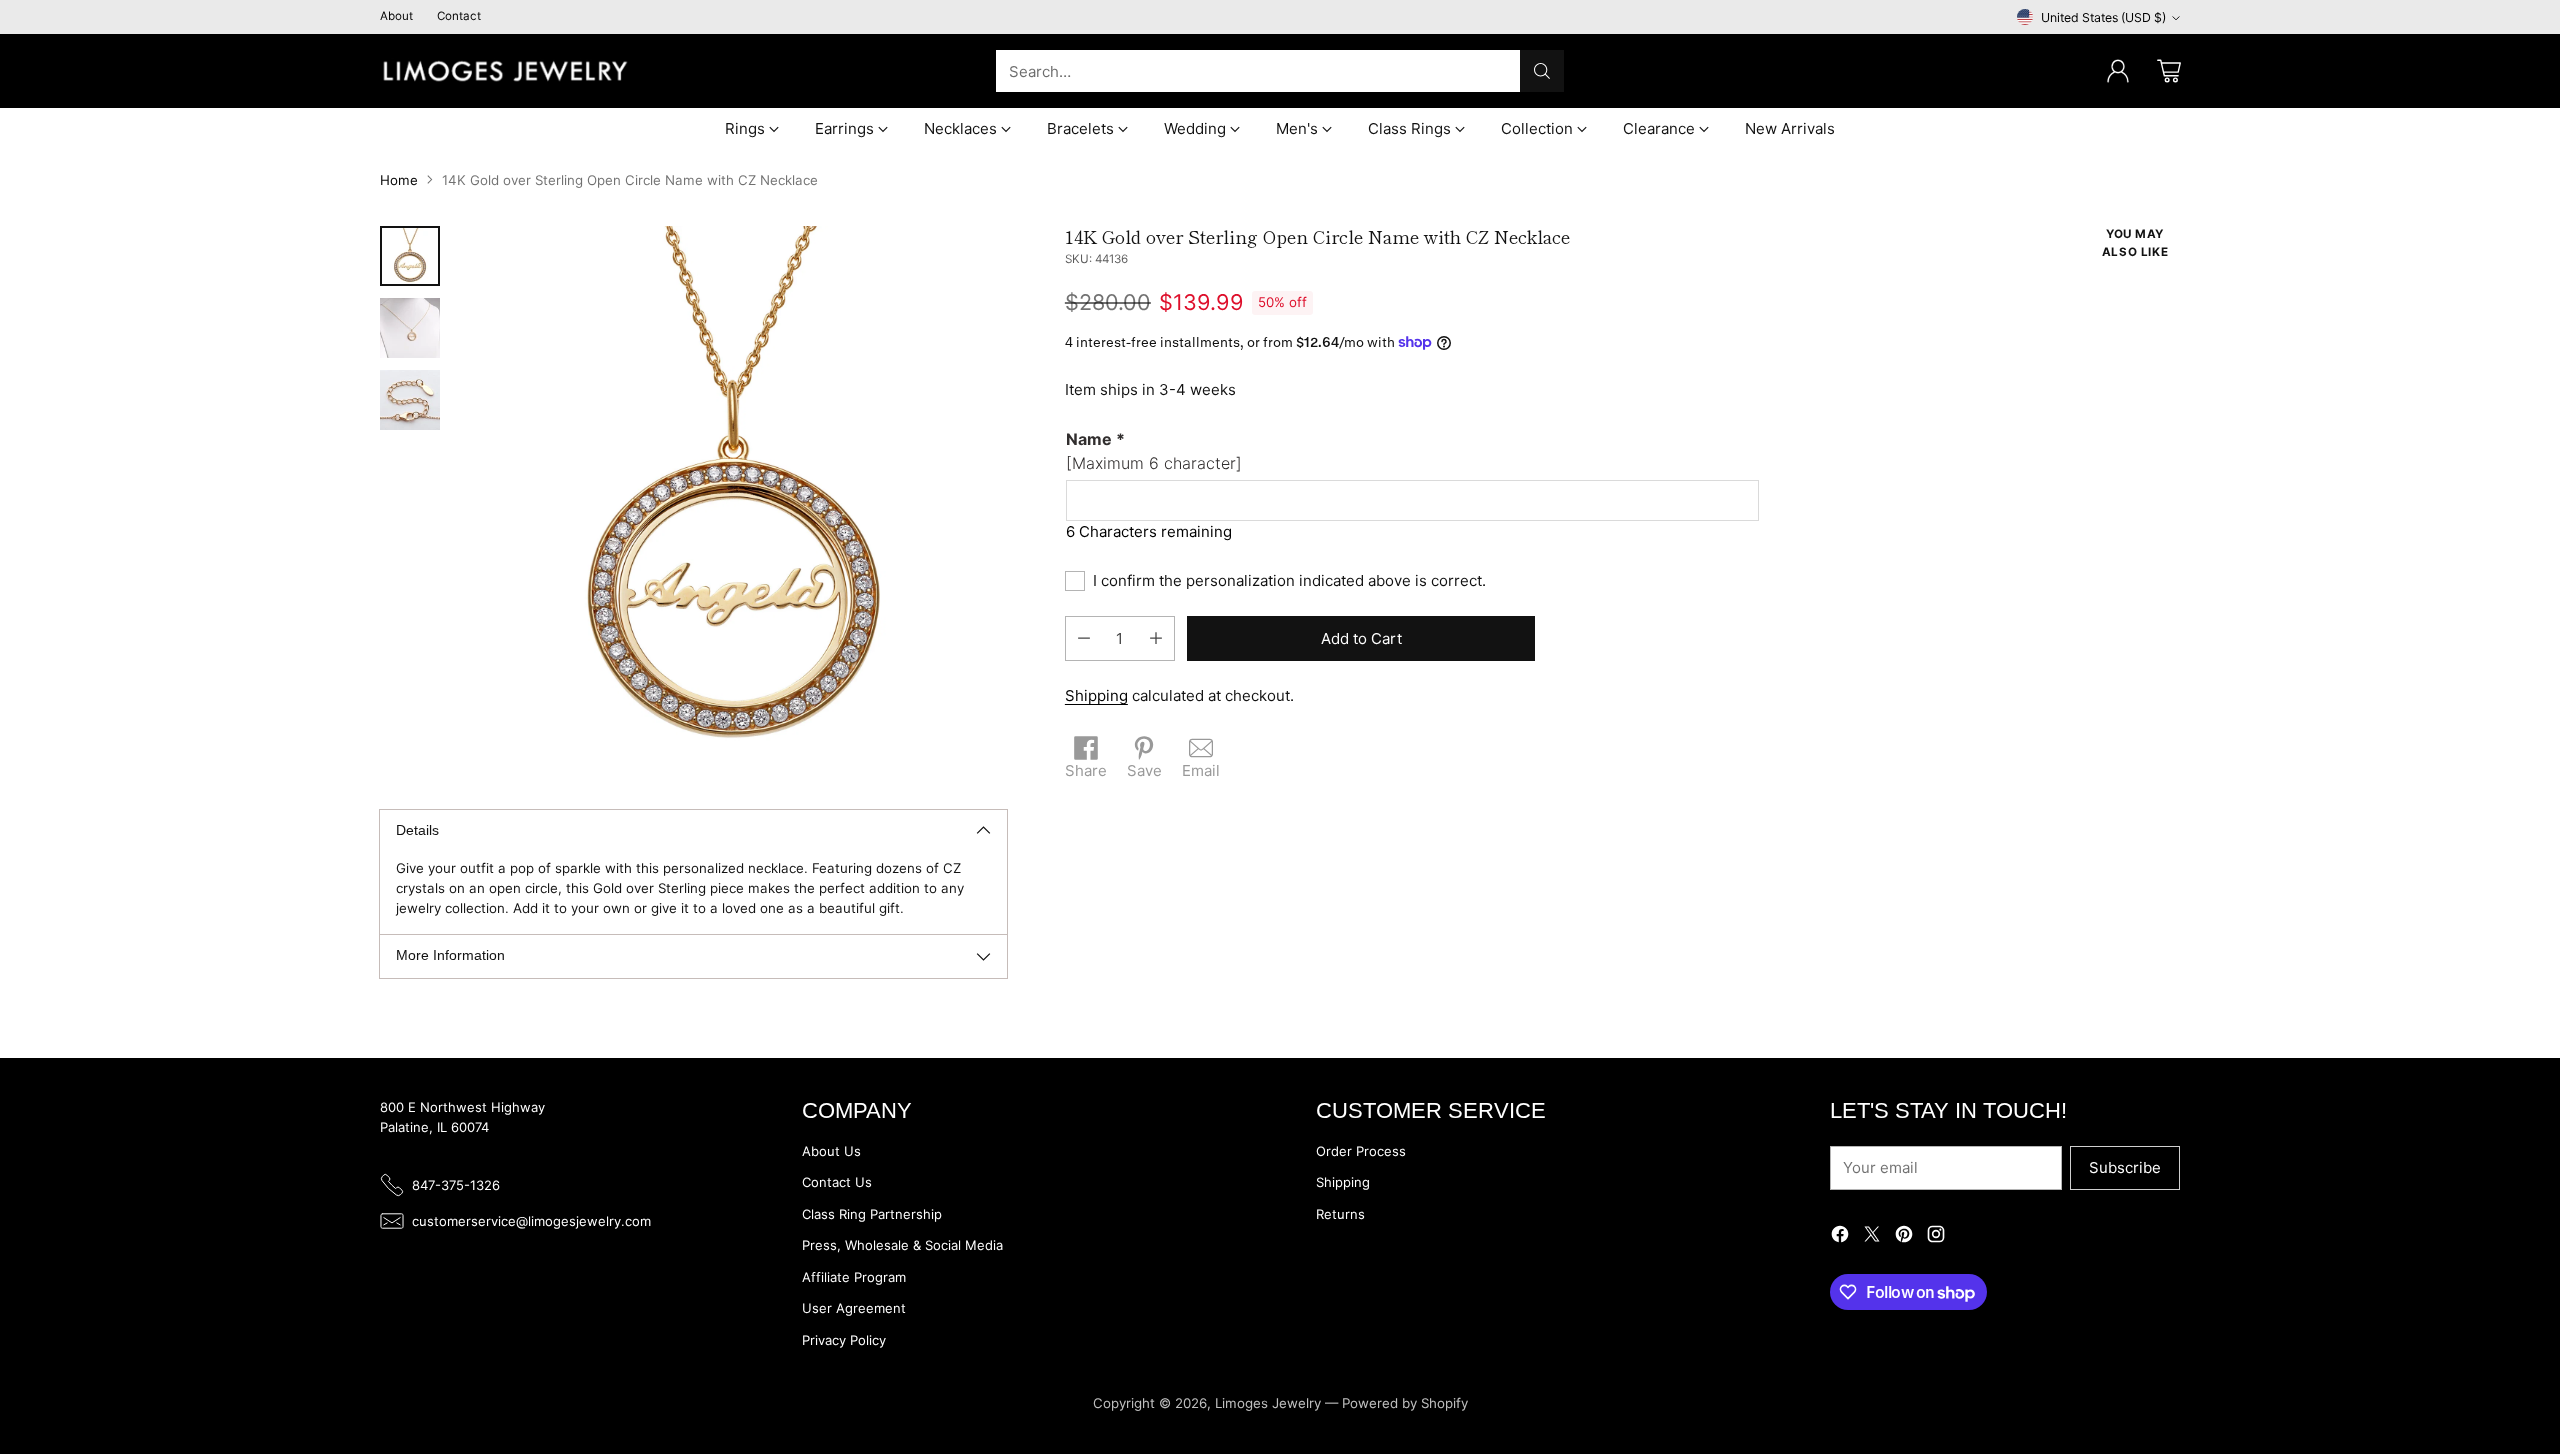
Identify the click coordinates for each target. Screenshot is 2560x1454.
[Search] (1542, 71)
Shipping (1096, 695)
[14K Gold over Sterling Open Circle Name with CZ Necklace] (733, 499)
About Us (831, 1151)
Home (399, 180)
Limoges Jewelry (1268, 1403)
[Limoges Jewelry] (505, 71)
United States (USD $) (2103, 17)
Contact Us (837, 1182)
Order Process (1361, 1151)
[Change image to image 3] (410, 400)
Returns (1340, 1214)
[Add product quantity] (1156, 638)
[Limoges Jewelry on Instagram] (1936, 1237)
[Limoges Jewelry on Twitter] (1872, 1237)
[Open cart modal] (2169, 71)
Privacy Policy (844, 1340)
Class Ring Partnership (872, 1214)
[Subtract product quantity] (1084, 638)
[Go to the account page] (2118, 71)
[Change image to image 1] (410, 256)
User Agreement (854, 1308)
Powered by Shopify (1405, 1403)
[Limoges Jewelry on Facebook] (1840, 1237)
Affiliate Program (854, 1277)
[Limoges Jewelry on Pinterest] (1904, 1237)
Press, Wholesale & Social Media (902, 1245)
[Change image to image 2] (410, 328)
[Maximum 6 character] (1154, 451)
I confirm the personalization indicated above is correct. (1289, 580)
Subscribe (2125, 1167)
